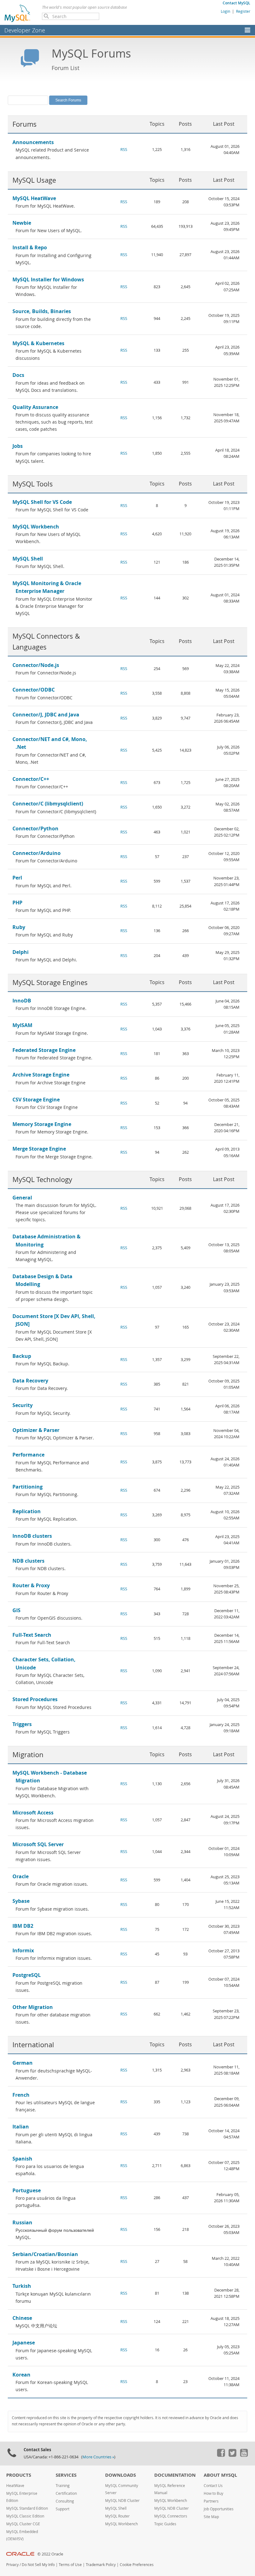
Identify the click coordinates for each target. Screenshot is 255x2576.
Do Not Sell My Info (38, 2565)
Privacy (12, 2565)
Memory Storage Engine (42, 1124)
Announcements (33, 142)
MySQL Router (117, 2516)
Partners (211, 2501)
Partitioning (28, 1487)
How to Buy (213, 2493)
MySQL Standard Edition (27, 2508)
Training (63, 2486)
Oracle (21, 1876)
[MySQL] (18, 13)
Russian (22, 2222)
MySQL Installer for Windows (48, 279)
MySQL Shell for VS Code (42, 502)
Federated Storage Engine (44, 1050)
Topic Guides (165, 2524)
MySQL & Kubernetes (38, 343)
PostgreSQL (27, 1975)
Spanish (22, 2159)
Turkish (22, 2286)
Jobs (18, 446)
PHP (17, 903)
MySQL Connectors (171, 2516)
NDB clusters (28, 1561)
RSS (124, 150)
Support (63, 2509)
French (21, 2095)
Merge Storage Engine (39, 1149)
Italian (21, 2127)
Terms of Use (70, 2565)
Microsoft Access (33, 1813)
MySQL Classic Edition (25, 2516)
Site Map (211, 2517)
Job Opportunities (219, 2509)
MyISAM (22, 1025)
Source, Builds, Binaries (42, 311)
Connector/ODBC (34, 690)
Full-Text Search (32, 1635)
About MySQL (220, 2475)
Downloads (121, 2475)
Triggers (22, 1724)
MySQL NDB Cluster (122, 2501)
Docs (18, 375)
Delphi (21, 952)
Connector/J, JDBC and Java (46, 715)
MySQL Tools (33, 484)
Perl (17, 878)
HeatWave (15, 2486)
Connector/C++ (31, 779)
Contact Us (213, 2486)
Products (19, 2475)
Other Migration (33, 2007)
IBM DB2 (23, 1926)
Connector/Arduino (37, 853)
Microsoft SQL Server (38, 1844)
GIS (16, 1610)
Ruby (19, 927)
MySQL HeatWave (34, 198)
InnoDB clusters (32, 1536)
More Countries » (98, 2457)
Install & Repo (30, 247)
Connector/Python (35, 828)
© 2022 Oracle (50, 2554)
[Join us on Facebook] (221, 2455)
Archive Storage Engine (41, 1075)
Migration (28, 1755)
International (33, 2045)
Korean (21, 2375)
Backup (22, 1356)
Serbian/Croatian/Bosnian (45, 2254)
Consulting (65, 2501)
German (23, 2063)
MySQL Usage (34, 180)
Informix (23, 1950)
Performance (28, 1455)
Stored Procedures (35, 1699)
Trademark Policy (101, 2565)
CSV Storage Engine (36, 1100)
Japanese (24, 2343)
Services (66, 2475)
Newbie (22, 223)
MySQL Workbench (36, 527)
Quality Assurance (35, 407)
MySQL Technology (42, 1179)
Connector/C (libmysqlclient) (48, 804)
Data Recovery (30, 1381)
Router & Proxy (31, 1585)
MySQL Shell (28, 559)
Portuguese (27, 2190)
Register (243, 11)
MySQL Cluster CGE (23, 2524)
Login (225, 11)
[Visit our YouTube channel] (244, 2455)
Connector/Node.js (36, 665)
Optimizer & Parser (36, 1430)
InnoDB (22, 1001)
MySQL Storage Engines (50, 982)
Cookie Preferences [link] (137, 2565)
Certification (66, 2493)
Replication (27, 1511)
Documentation (175, 2475)
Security (23, 1405)
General (22, 1198)
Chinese (22, 2318)
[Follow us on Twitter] (232, 2455)
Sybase (21, 1901)
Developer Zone (25, 30)
